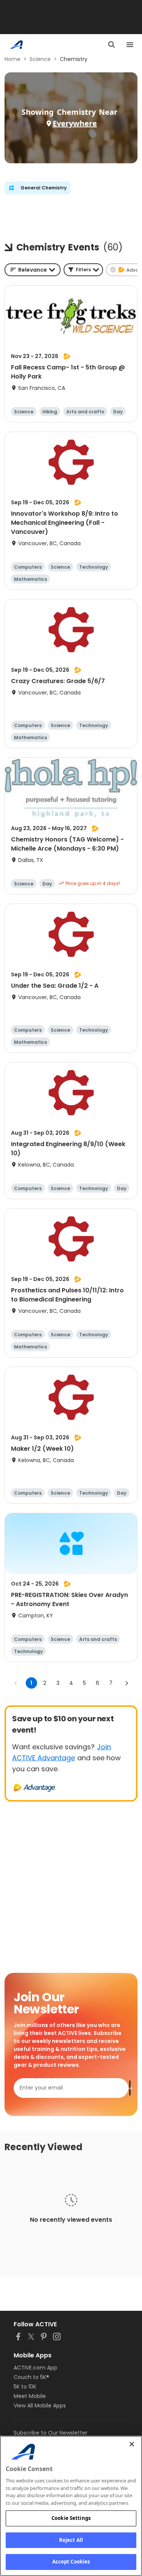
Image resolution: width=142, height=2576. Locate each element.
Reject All (71, 2540)
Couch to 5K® (31, 2377)
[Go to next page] (126, 1683)
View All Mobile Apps (40, 2406)
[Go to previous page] (16, 1683)
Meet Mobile (30, 2396)
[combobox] (33, 270)
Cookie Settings (71, 2518)
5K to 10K (25, 2387)
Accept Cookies (71, 2562)
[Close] (132, 2444)
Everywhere (75, 123)
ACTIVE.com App (35, 2368)
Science (40, 59)
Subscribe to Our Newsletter (51, 2433)
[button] (83, 270)
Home (12, 59)
